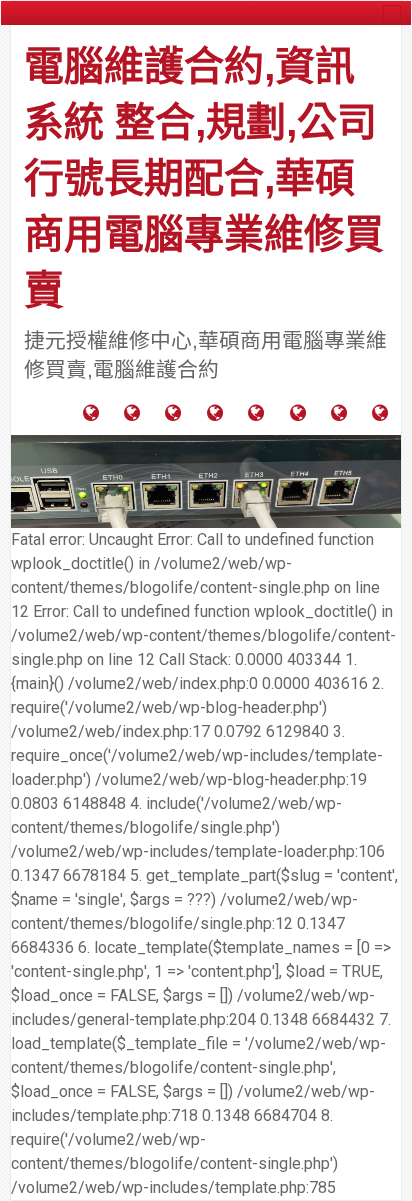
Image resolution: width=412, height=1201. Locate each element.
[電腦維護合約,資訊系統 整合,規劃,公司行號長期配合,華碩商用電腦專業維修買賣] (206, 480)
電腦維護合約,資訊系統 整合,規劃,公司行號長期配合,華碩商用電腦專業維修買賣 (204, 178)
